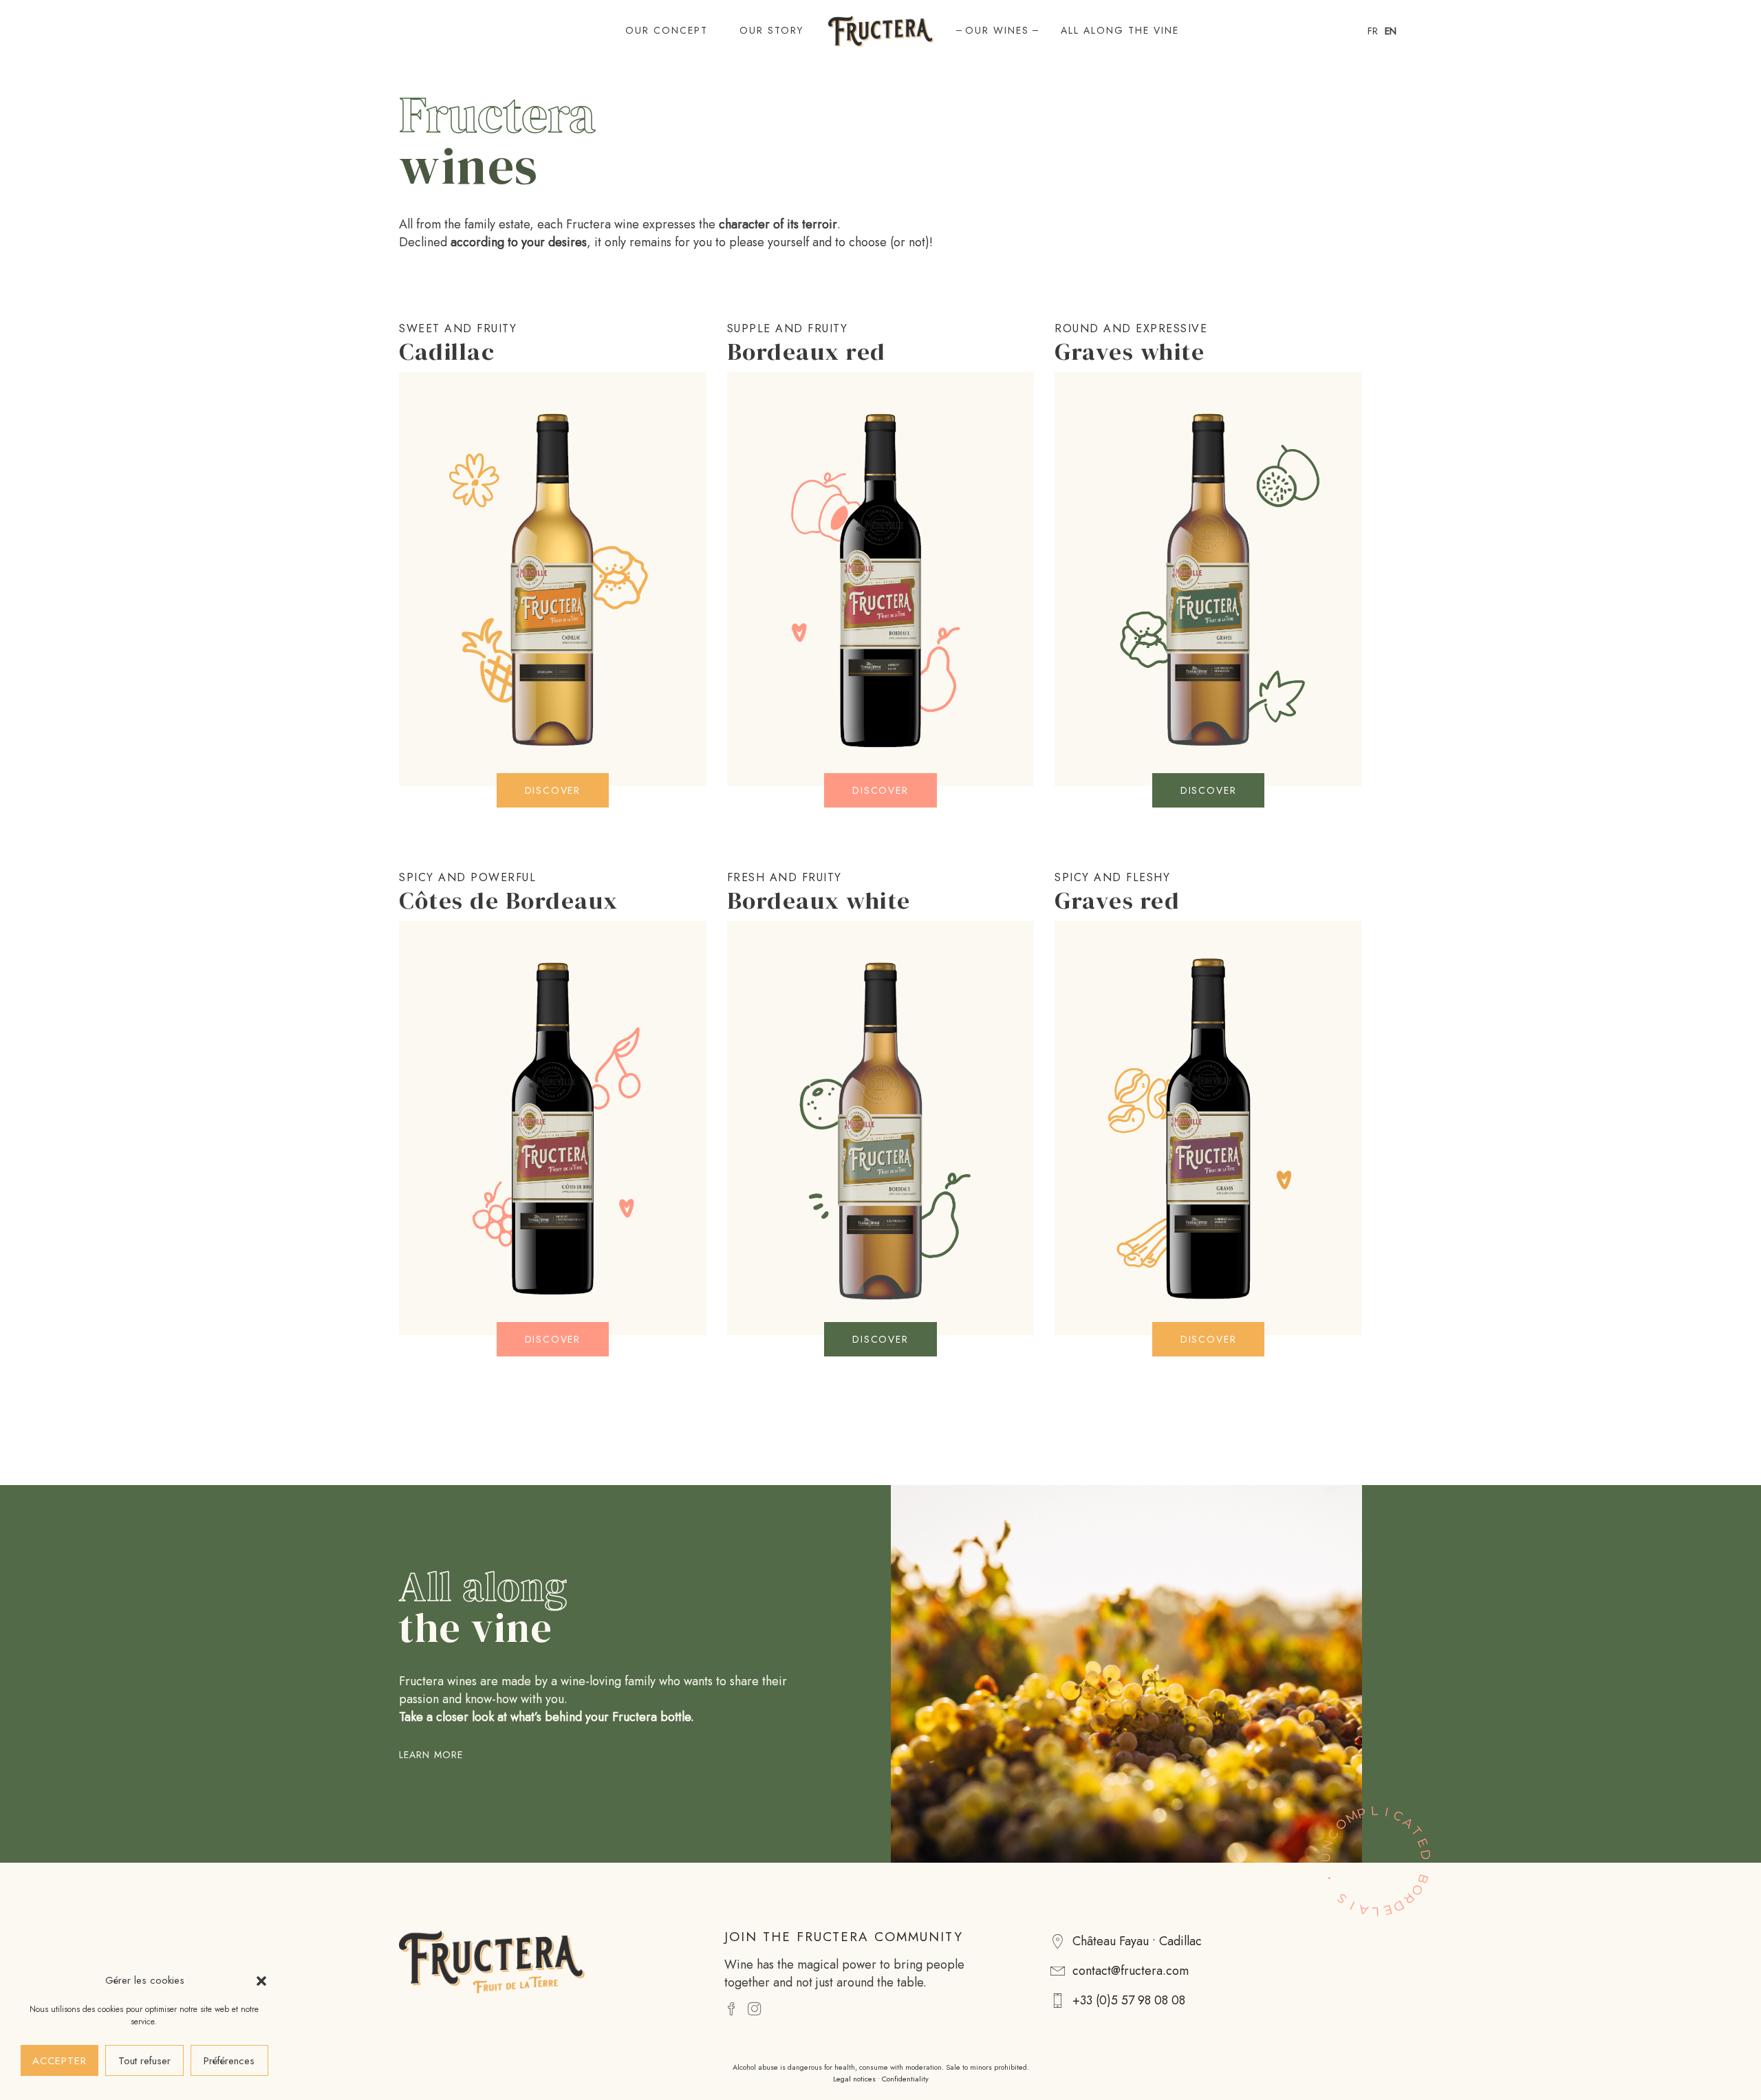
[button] (261, 1981)
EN (1391, 31)
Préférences (229, 2061)
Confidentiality (905, 2079)
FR (1373, 31)
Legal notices (854, 2079)
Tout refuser (144, 2061)
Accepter (60, 2061)
